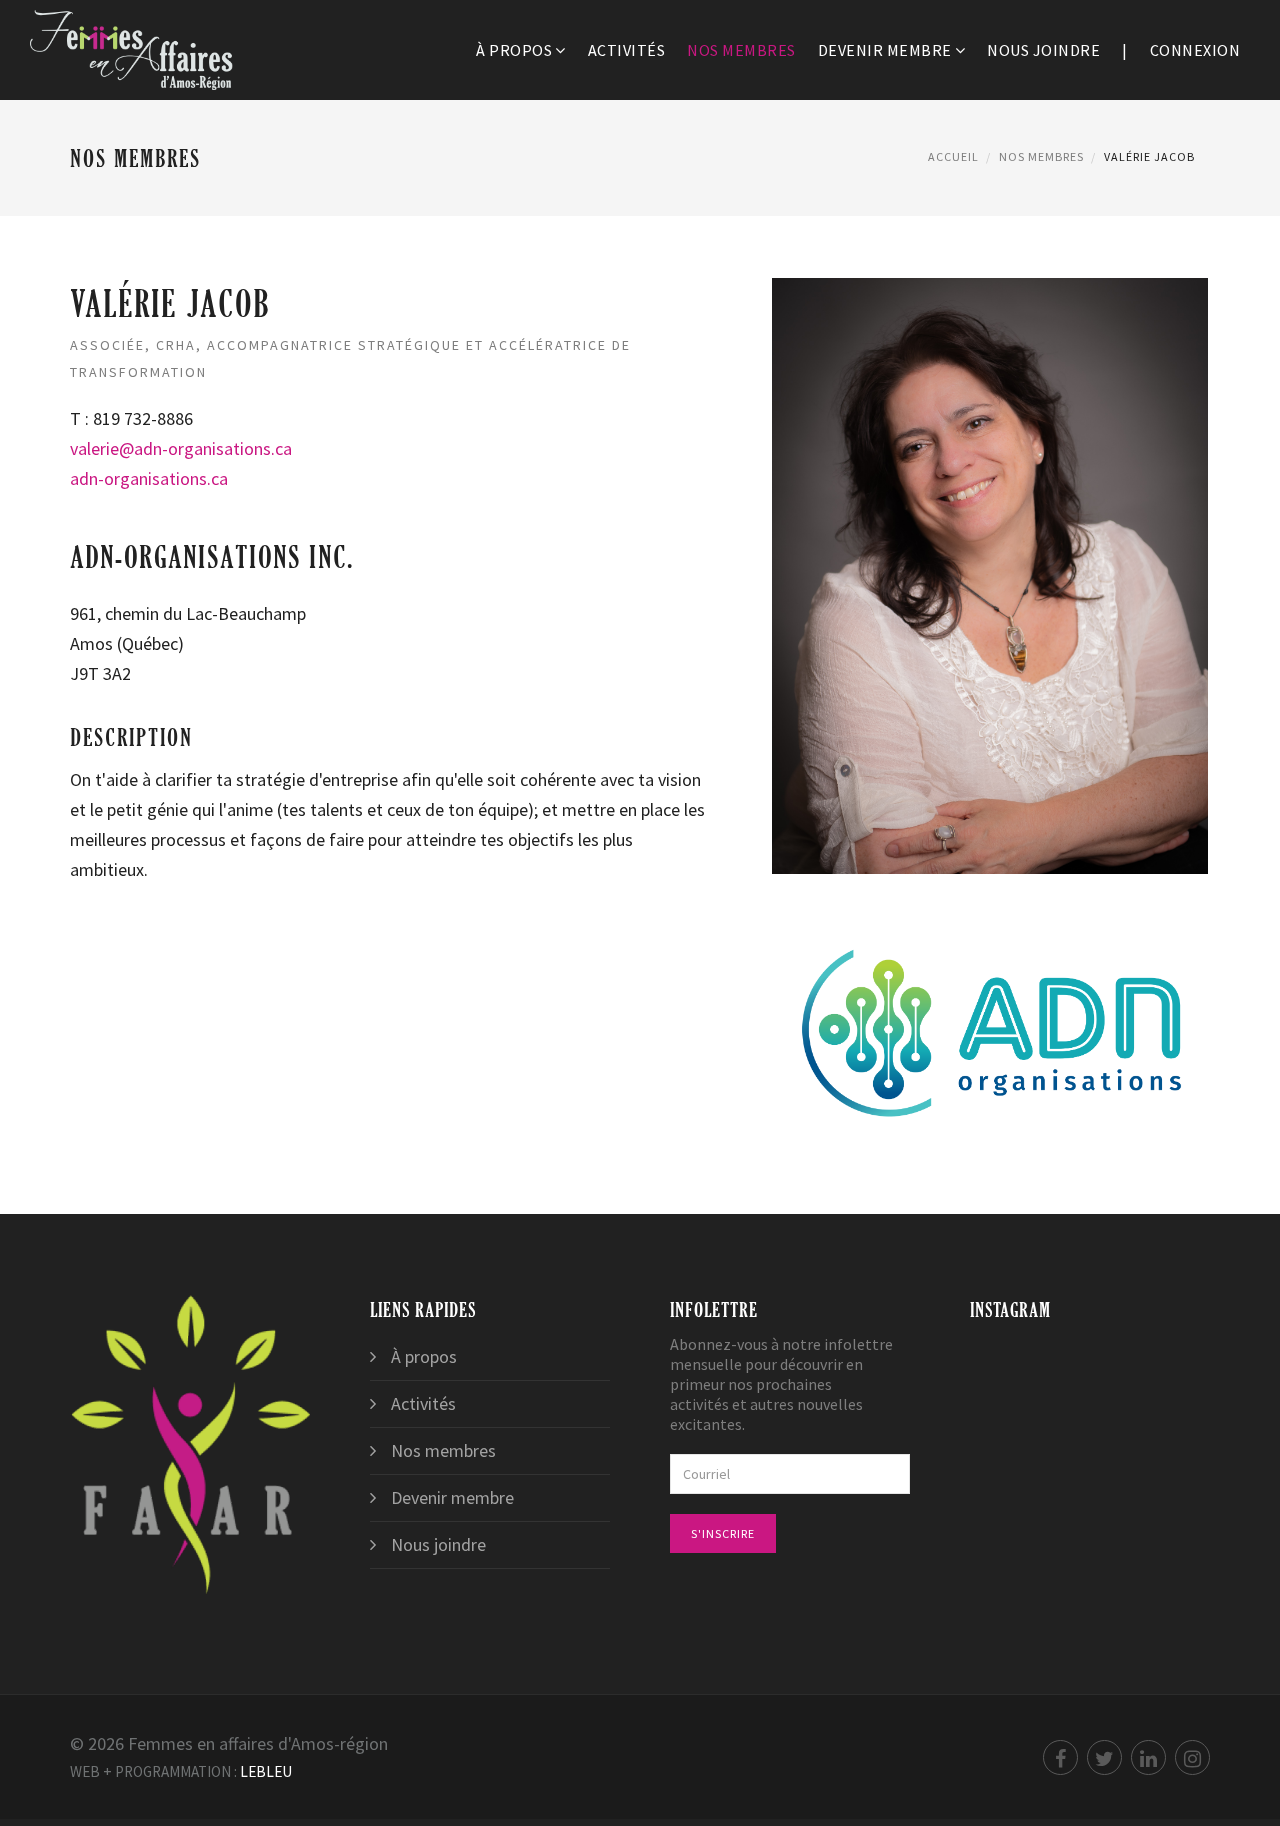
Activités (627, 50)
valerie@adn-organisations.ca (181, 448)
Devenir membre (885, 50)
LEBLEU (266, 1771)
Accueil (953, 156)
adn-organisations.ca (149, 478)
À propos (514, 50)
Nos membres (741, 50)
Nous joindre (1043, 50)
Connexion (1195, 50)
